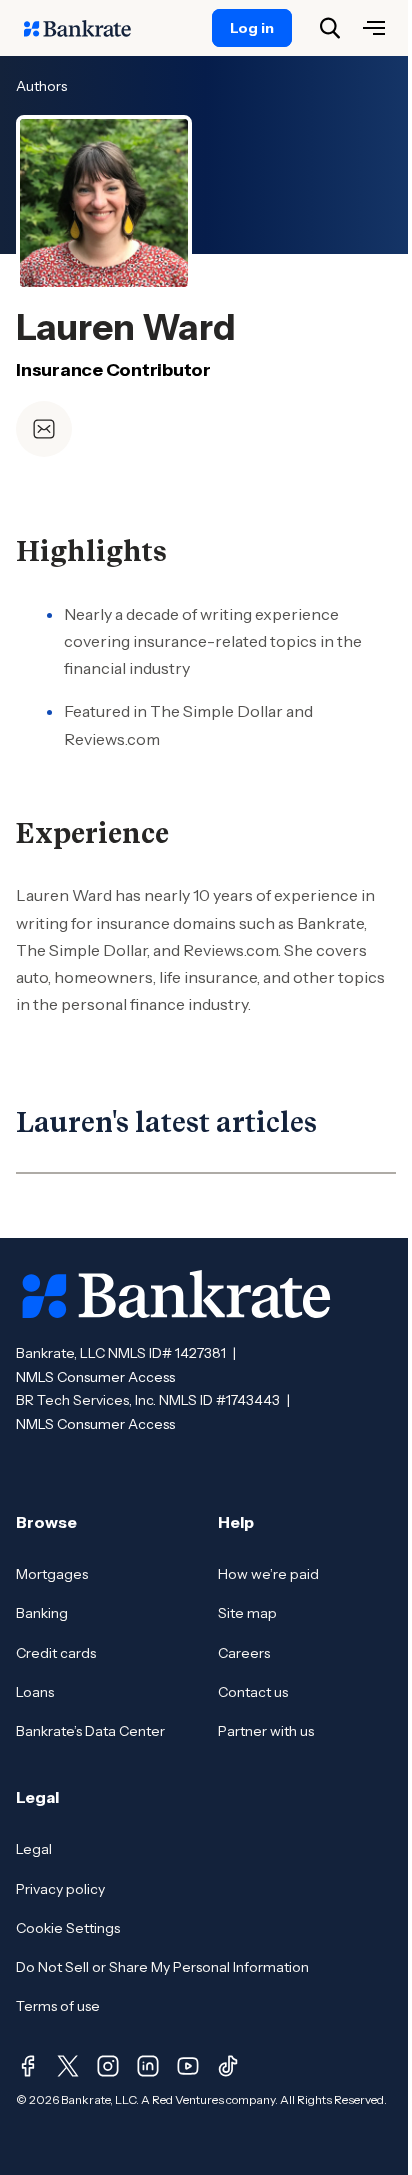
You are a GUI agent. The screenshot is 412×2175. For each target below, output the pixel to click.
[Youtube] (188, 2066)
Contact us (253, 1692)
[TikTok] (228, 2066)
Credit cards (56, 1653)
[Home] (88, 28)
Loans (35, 1692)
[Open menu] (374, 28)
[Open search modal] (330, 28)
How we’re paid (268, 1574)
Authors (41, 86)
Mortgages (52, 1574)
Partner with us (266, 1731)
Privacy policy (60, 1889)
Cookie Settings (68, 1928)
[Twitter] (68, 2066)
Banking (42, 1613)
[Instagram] (108, 2066)
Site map (247, 1613)
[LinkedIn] (148, 2066)
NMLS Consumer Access (95, 1377)
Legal (34, 1849)
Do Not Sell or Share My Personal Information (162, 1967)
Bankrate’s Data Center (90, 1731)
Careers (244, 1653)
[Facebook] (28, 2066)
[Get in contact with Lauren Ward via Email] (44, 429)
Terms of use (58, 2006)
